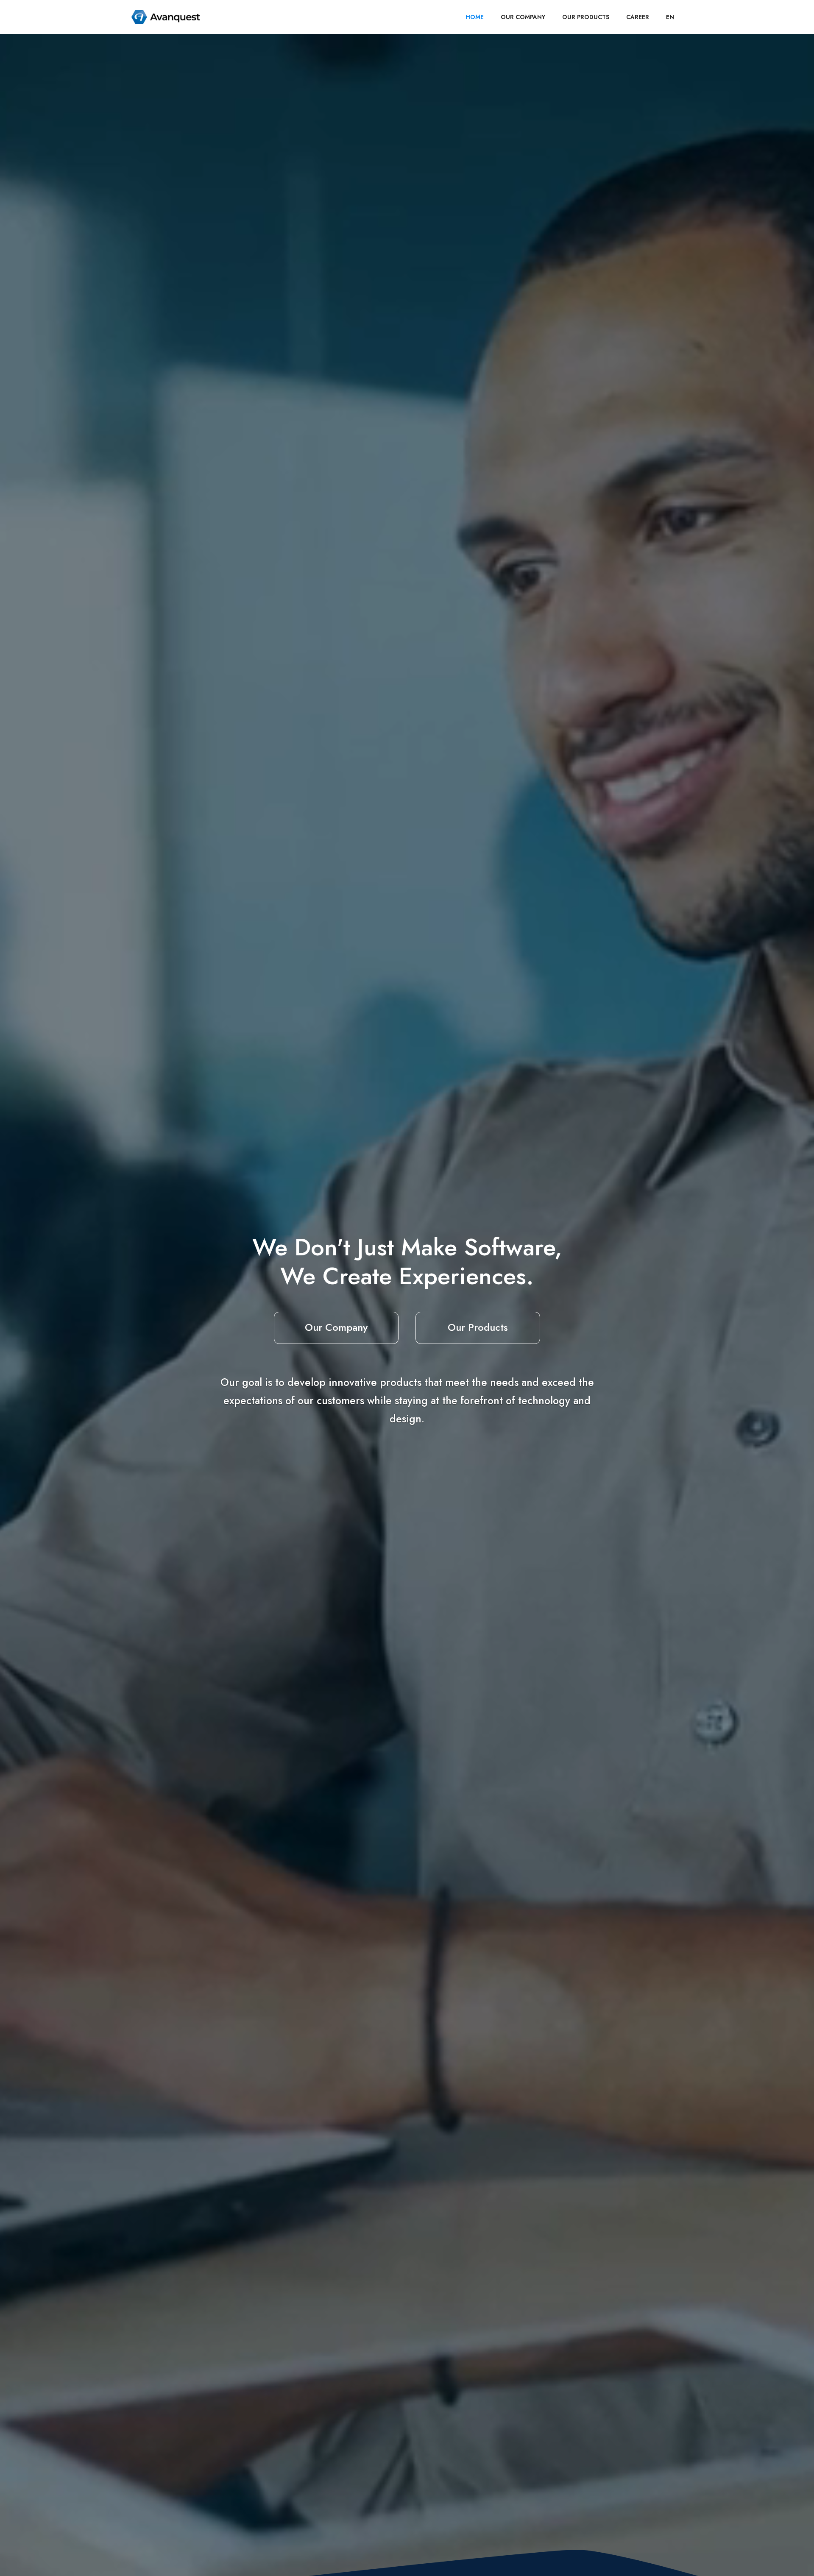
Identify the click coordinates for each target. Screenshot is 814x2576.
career (638, 17)
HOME (475, 17)
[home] (166, 17)
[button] (670, 17)
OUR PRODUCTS (586, 17)
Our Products (478, 1327)
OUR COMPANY (523, 17)
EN (670, 17)
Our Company (336, 1327)
